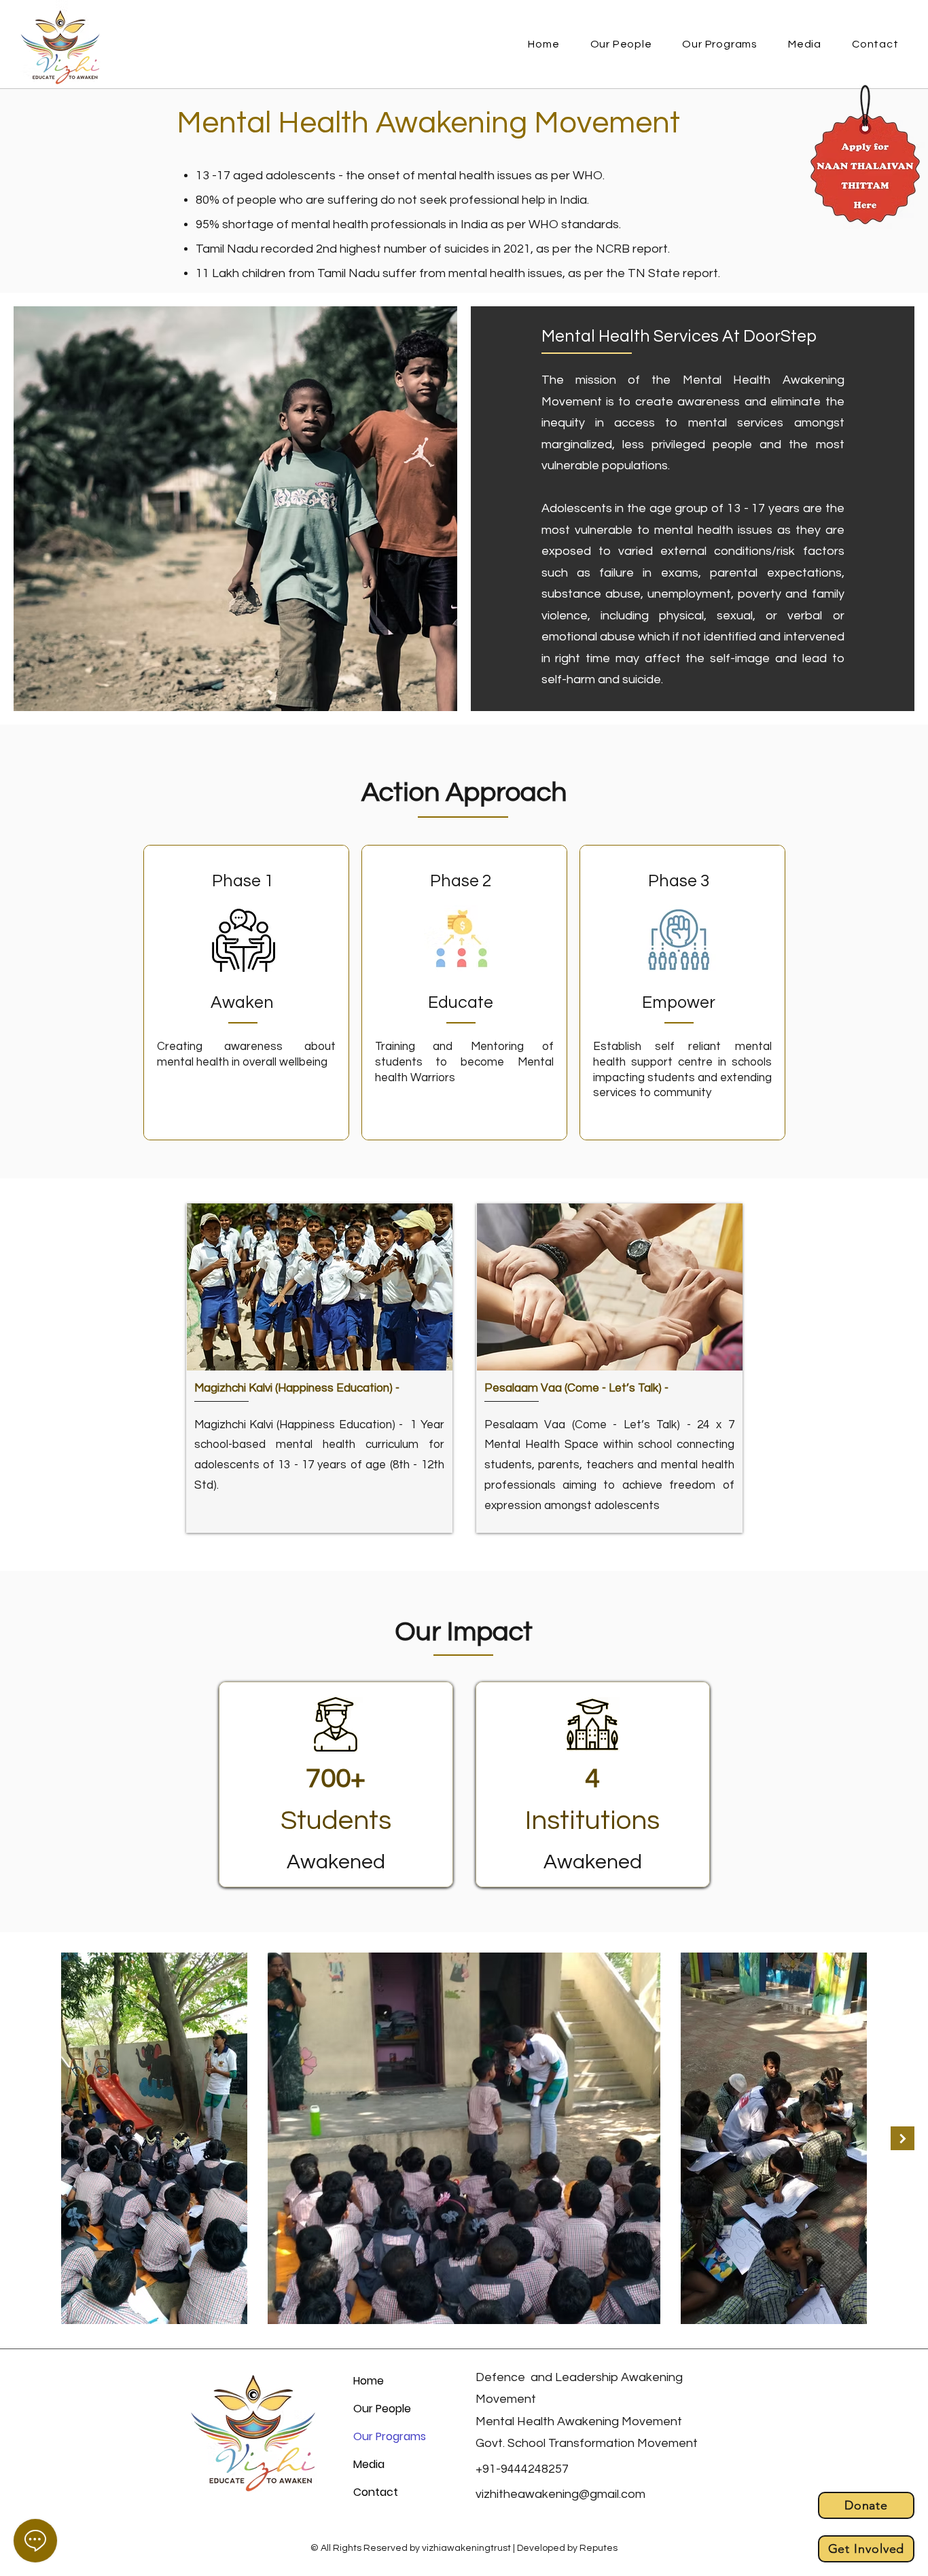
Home (369, 2381)
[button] (720, 44)
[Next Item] (903, 2138)
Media (369, 2464)
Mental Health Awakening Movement (579, 2421)
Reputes (599, 2548)
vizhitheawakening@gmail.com (560, 2494)
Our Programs (390, 2436)
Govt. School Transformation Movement (587, 2443)
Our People (382, 2409)
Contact (376, 2492)
